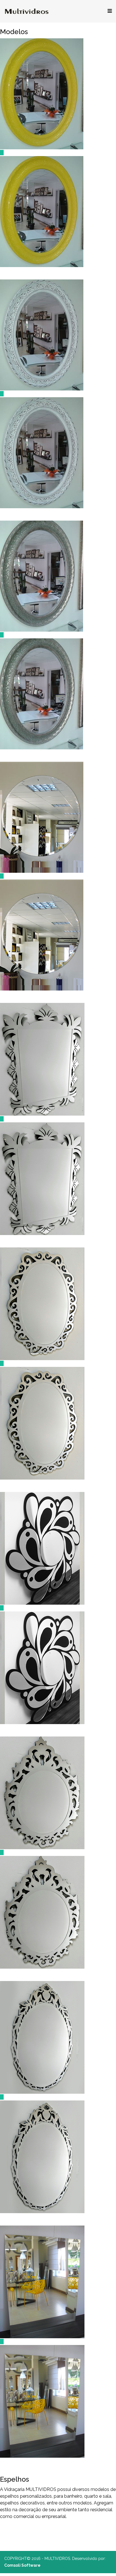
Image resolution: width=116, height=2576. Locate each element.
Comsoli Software (22, 2565)
